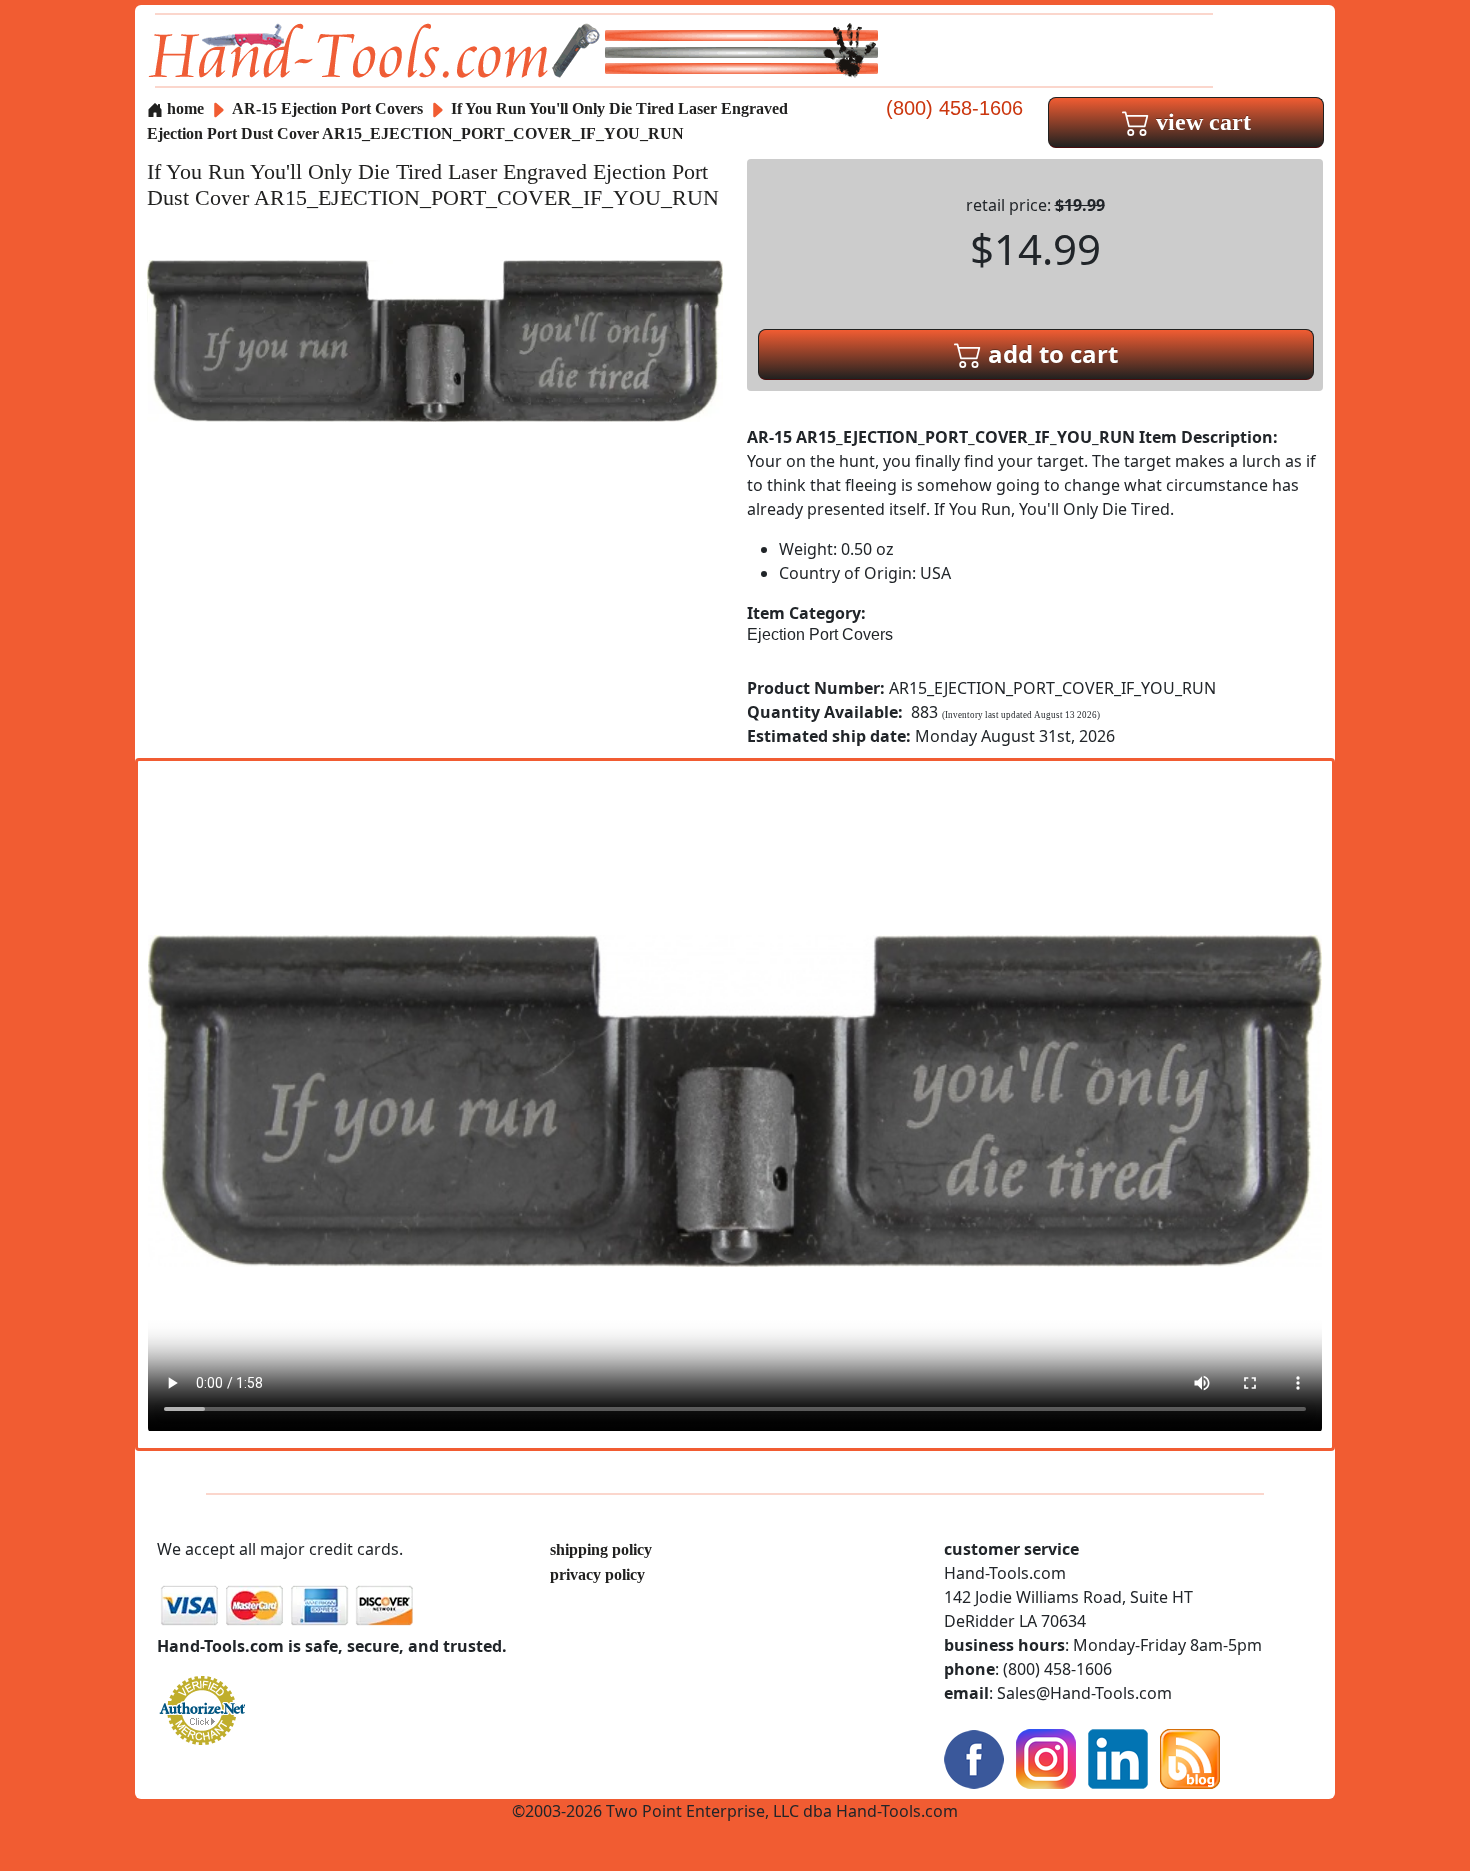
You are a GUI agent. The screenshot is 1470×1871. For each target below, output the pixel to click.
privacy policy (597, 1574)
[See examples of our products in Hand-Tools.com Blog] (1190, 1756)
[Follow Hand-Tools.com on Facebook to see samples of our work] (974, 1756)
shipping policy (601, 1549)
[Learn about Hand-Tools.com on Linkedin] (1118, 1756)
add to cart (1050, 353)
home (183, 108)
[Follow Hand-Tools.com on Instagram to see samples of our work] (1046, 1756)
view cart (1200, 122)
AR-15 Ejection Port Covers (327, 108)
